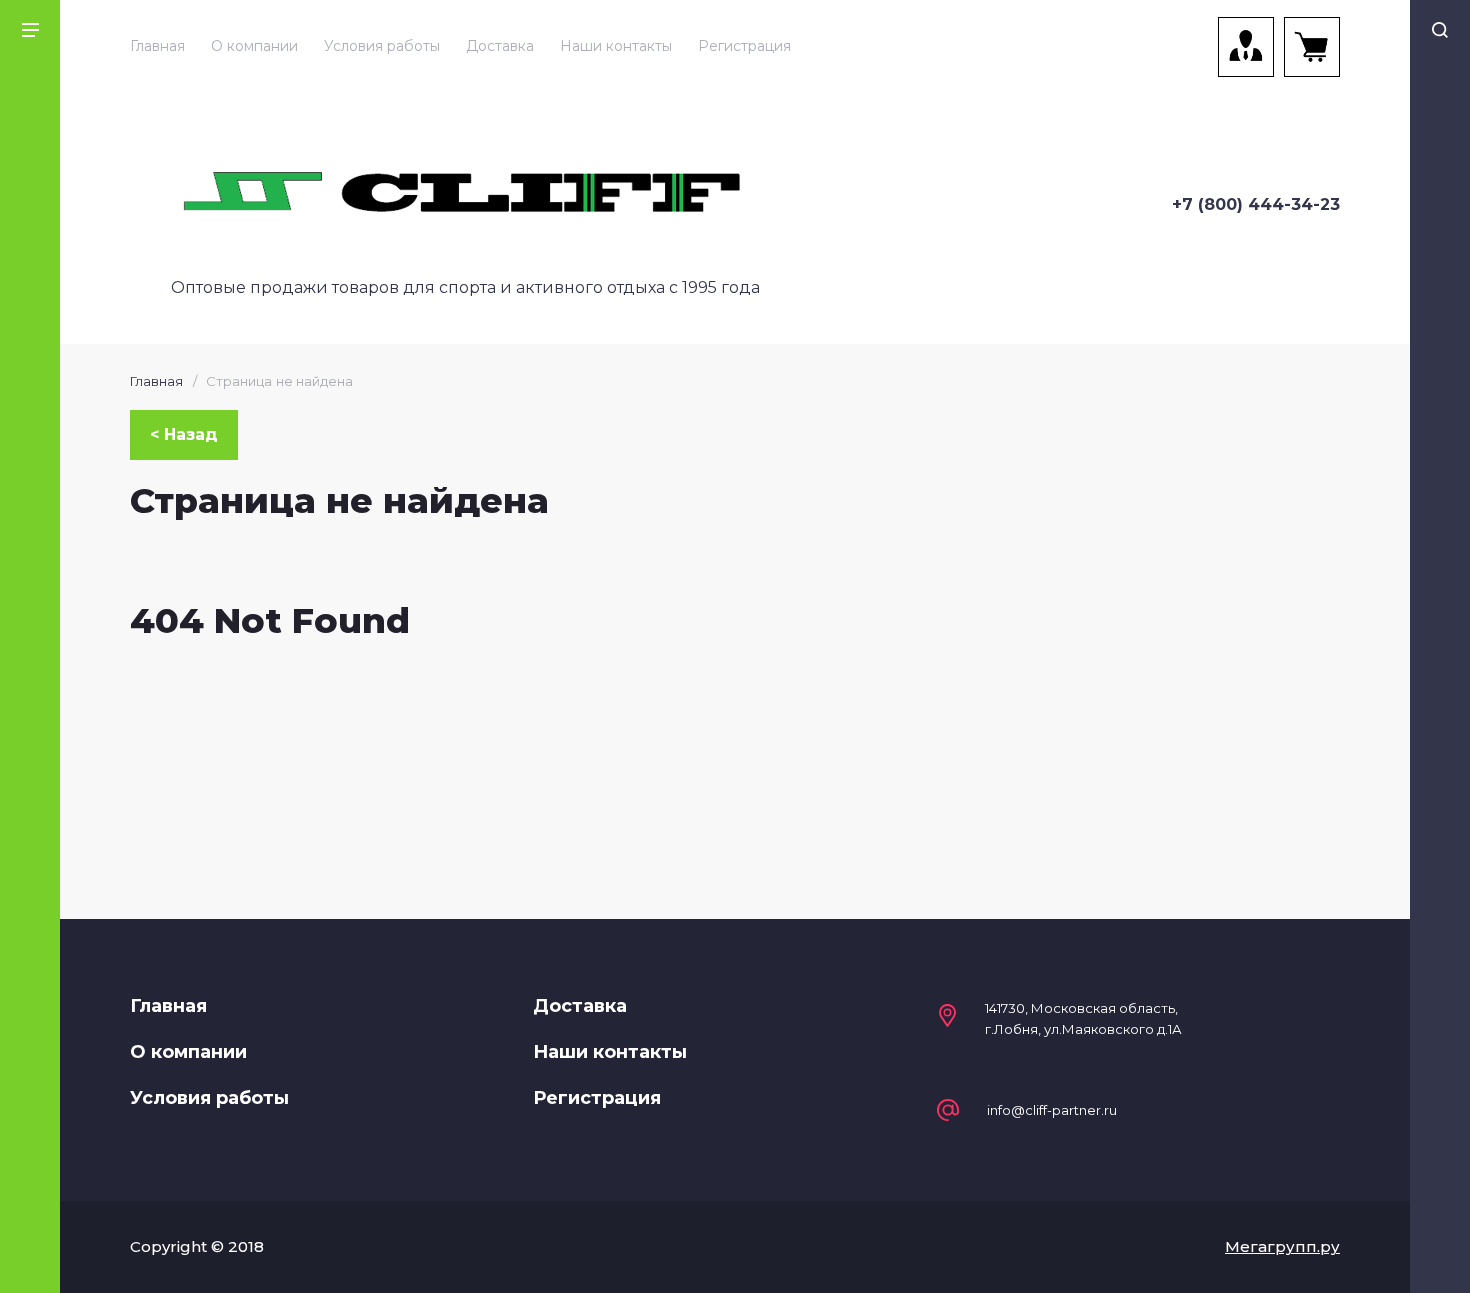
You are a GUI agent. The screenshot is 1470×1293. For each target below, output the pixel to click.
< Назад (184, 434)
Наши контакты (616, 46)
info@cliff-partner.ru (1052, 1110)
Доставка (500, 46)
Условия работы (382, 46)
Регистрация (744, 46)
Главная (157, 46)
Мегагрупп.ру (1282, 1246)
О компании (254, 46)
